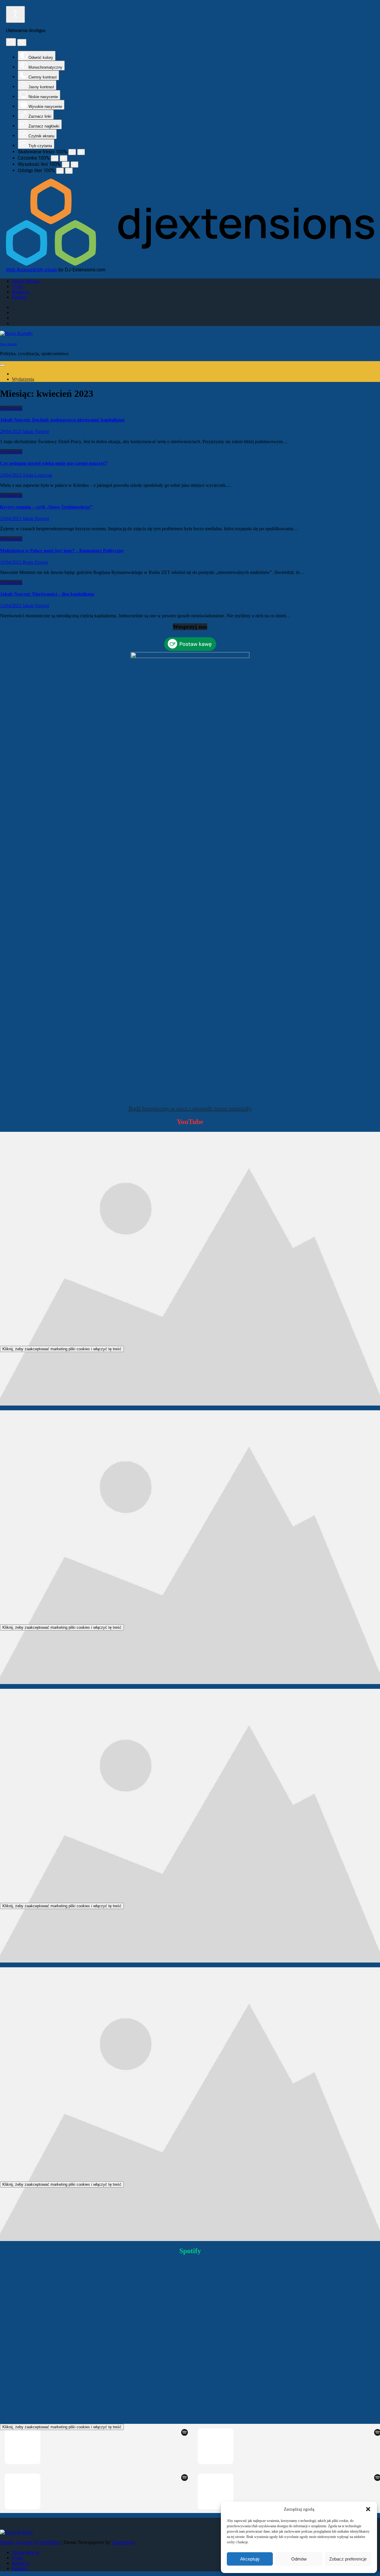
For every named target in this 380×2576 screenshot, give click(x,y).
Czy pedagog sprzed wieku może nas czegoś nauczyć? (54, 463)
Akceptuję (250, 2559)
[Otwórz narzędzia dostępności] (15, 14)
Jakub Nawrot (36, 431)
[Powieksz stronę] (81, 152)
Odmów (299, 2559)
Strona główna (26, 281)
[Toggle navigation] (2, 365)
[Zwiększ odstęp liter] (69, 171)
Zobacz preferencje (348, 2559)
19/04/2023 (11, 562)
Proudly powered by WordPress (30, 2542)
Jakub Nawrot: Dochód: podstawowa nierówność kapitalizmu (62, 420)
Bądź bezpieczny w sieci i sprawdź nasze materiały (190, 1108)
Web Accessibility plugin (32, 270)
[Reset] (11, 42)
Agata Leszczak (37, 475)
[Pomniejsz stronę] (72, 152)
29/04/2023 (11, 431)
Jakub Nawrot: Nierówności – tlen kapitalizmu (47, 594)
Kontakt (19, 297)
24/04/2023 (11, 475)
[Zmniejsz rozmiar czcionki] (55, 158)
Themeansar (123, 2542)
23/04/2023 (11, 518)
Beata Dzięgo (35, 562)
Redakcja (21, 292)
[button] (368, 2509)
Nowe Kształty (9, 344)
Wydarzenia (23, 379)
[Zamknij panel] (22, 43)
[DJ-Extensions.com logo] (190, 264)
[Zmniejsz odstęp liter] (60, 171)
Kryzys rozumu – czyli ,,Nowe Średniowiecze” (46, 507)
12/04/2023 (11, 606)
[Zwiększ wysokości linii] (75, 165)
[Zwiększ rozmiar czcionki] (64, 158)
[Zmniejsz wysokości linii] (66, 165)
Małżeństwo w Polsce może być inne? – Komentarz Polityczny (62, 551)
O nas (17, 286)
